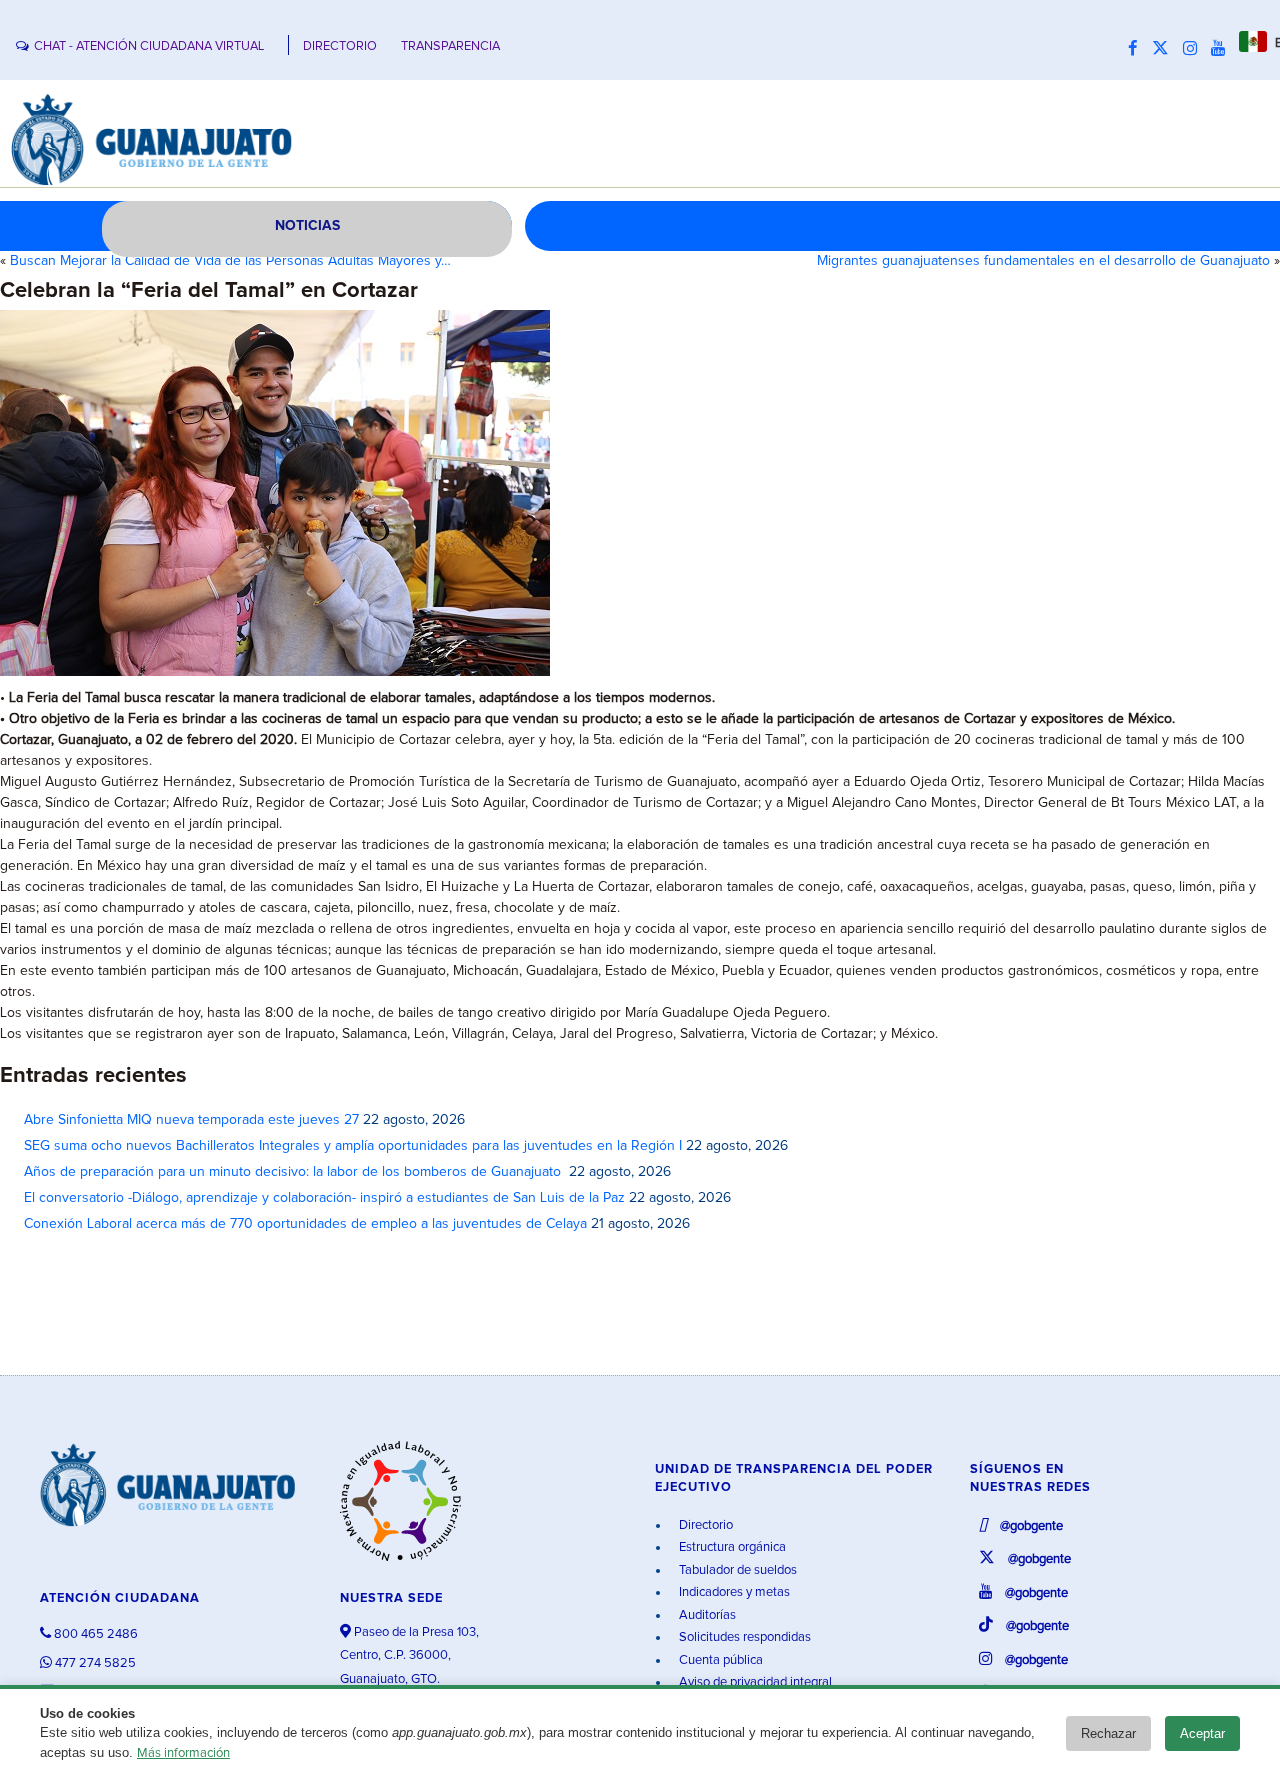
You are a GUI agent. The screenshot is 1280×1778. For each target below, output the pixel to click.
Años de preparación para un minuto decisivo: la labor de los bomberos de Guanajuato (294, 1172)
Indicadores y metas (733, 1592)
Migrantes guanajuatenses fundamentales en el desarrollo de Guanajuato (1043, 261)
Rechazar (1108, 1733)
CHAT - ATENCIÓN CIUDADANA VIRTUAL (149, 46)
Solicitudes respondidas (743, 1637)
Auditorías (706, 1615)
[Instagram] (1195, 49)
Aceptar (1202, 1733)
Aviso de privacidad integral (754, 1682)
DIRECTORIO (340, 46)
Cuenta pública (719, 1660)
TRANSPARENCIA (450, 46)
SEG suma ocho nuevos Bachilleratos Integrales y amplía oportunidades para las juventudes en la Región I (353, 1146)
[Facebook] (1138, 49)
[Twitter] (1165, 49)
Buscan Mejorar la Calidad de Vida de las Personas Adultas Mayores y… (230, 261)
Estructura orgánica (731, 1547)
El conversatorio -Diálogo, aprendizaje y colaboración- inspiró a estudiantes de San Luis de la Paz (324, 1198)
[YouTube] (1223, 49)
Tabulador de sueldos (736, 1570)
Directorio (704, 1525)
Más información (183, 1753)
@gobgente (1030, 1526)
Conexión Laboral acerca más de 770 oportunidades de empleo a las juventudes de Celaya (305, 1224)
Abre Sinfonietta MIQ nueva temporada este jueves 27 (191, 1120)
